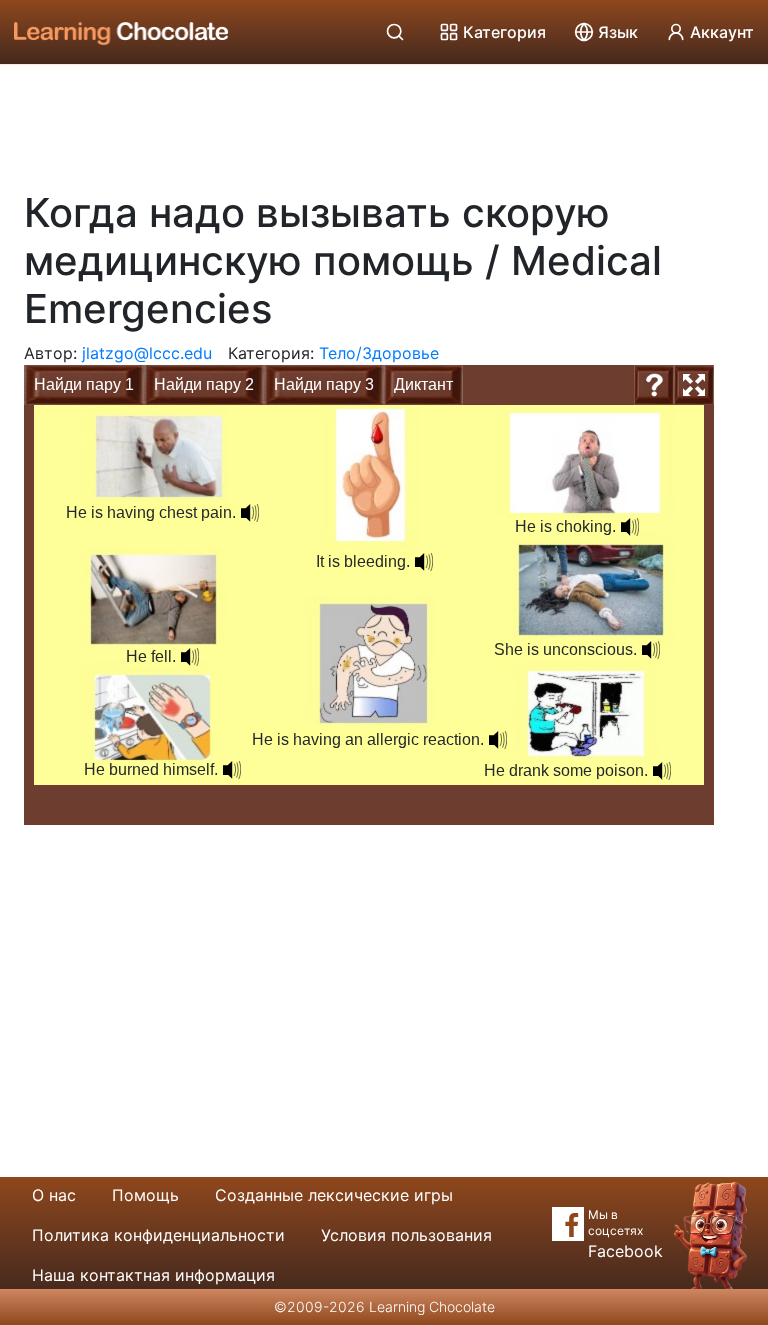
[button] (662, 771)
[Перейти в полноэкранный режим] (694, 385)
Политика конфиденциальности (158, 1235)
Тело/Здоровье (379, 353)
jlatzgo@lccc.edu (147, 353)
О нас (54, 1195)
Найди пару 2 (204, 384)
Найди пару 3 (324, 384)
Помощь (145, 1195)
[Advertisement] (384, 120)
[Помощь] (654, 385)
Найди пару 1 (84, 384)
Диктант (423, 384)
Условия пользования (406, 1235)
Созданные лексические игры (334, 1195)
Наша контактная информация (153, 1275)
